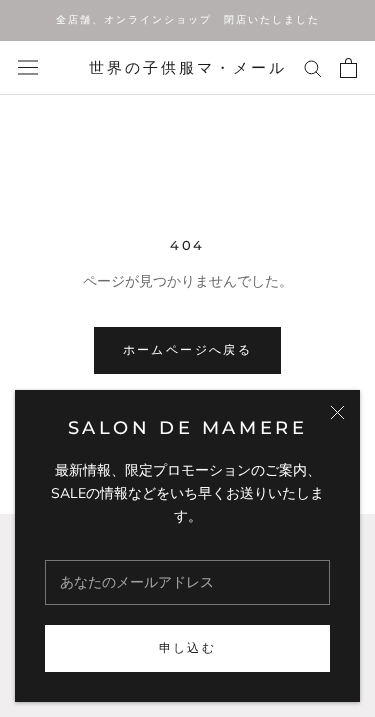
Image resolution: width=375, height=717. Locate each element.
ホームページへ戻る (188, 349)
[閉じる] (337, 412)
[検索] (313, 67)
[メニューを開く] (28, 67)
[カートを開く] (348, 68)
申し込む (188, 647)
